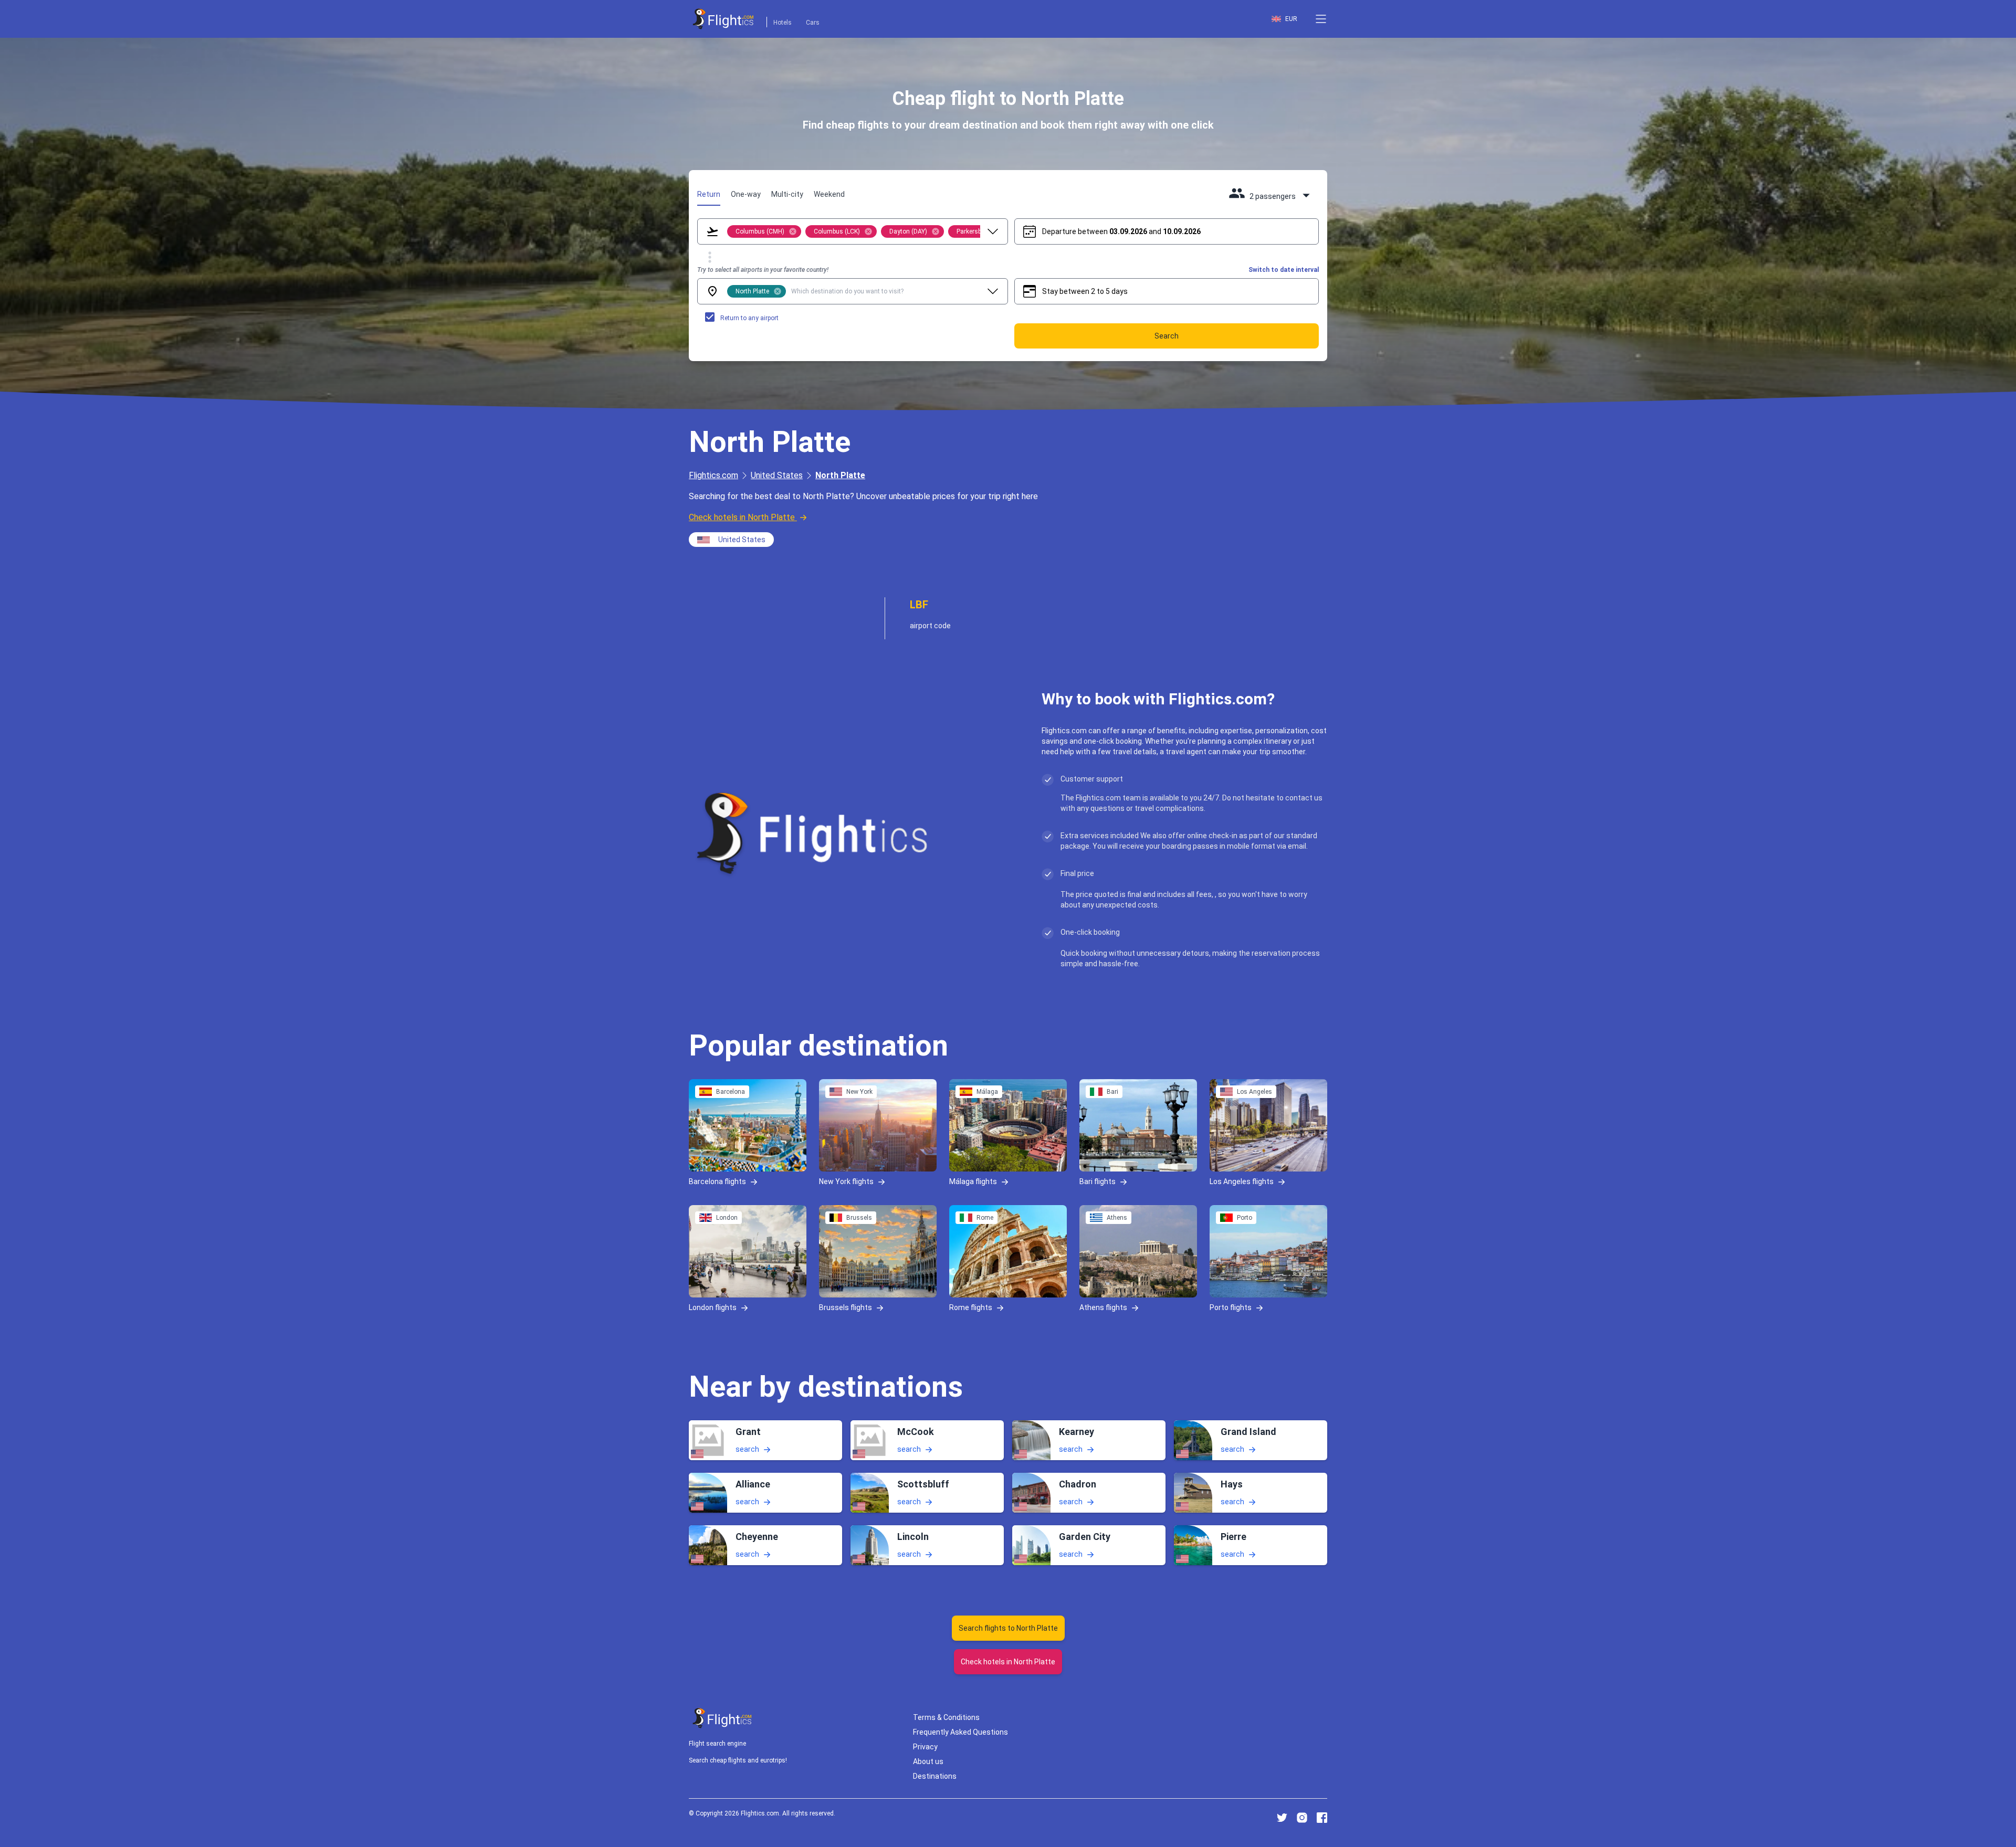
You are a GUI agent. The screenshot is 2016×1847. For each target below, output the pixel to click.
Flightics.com (713, 475)
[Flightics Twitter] (1282, 1818)
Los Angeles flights (1242, 1181)
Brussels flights (846, 1307)
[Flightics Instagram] (1302, 1818)
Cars (813, 23)
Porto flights (1231, 1307)
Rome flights (971, 1307)
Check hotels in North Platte (742, 517)
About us (928, 1761)
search (747, 1449)
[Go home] (722, 1718)
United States (777, 475)
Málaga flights (973, 1181)
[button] (1321, 19)
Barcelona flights (717, 1181)
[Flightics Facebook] (1322, 1818)
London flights (713, 1307)
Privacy (925, 1747)
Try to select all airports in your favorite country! (763, 270)
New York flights (846, 1181)
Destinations (935, 1776)
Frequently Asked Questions (960, 1732)
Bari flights (1098, 1181)
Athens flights (1103, 1307)
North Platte (840, 475)
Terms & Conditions (946, 1717)
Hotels (783, 23)
